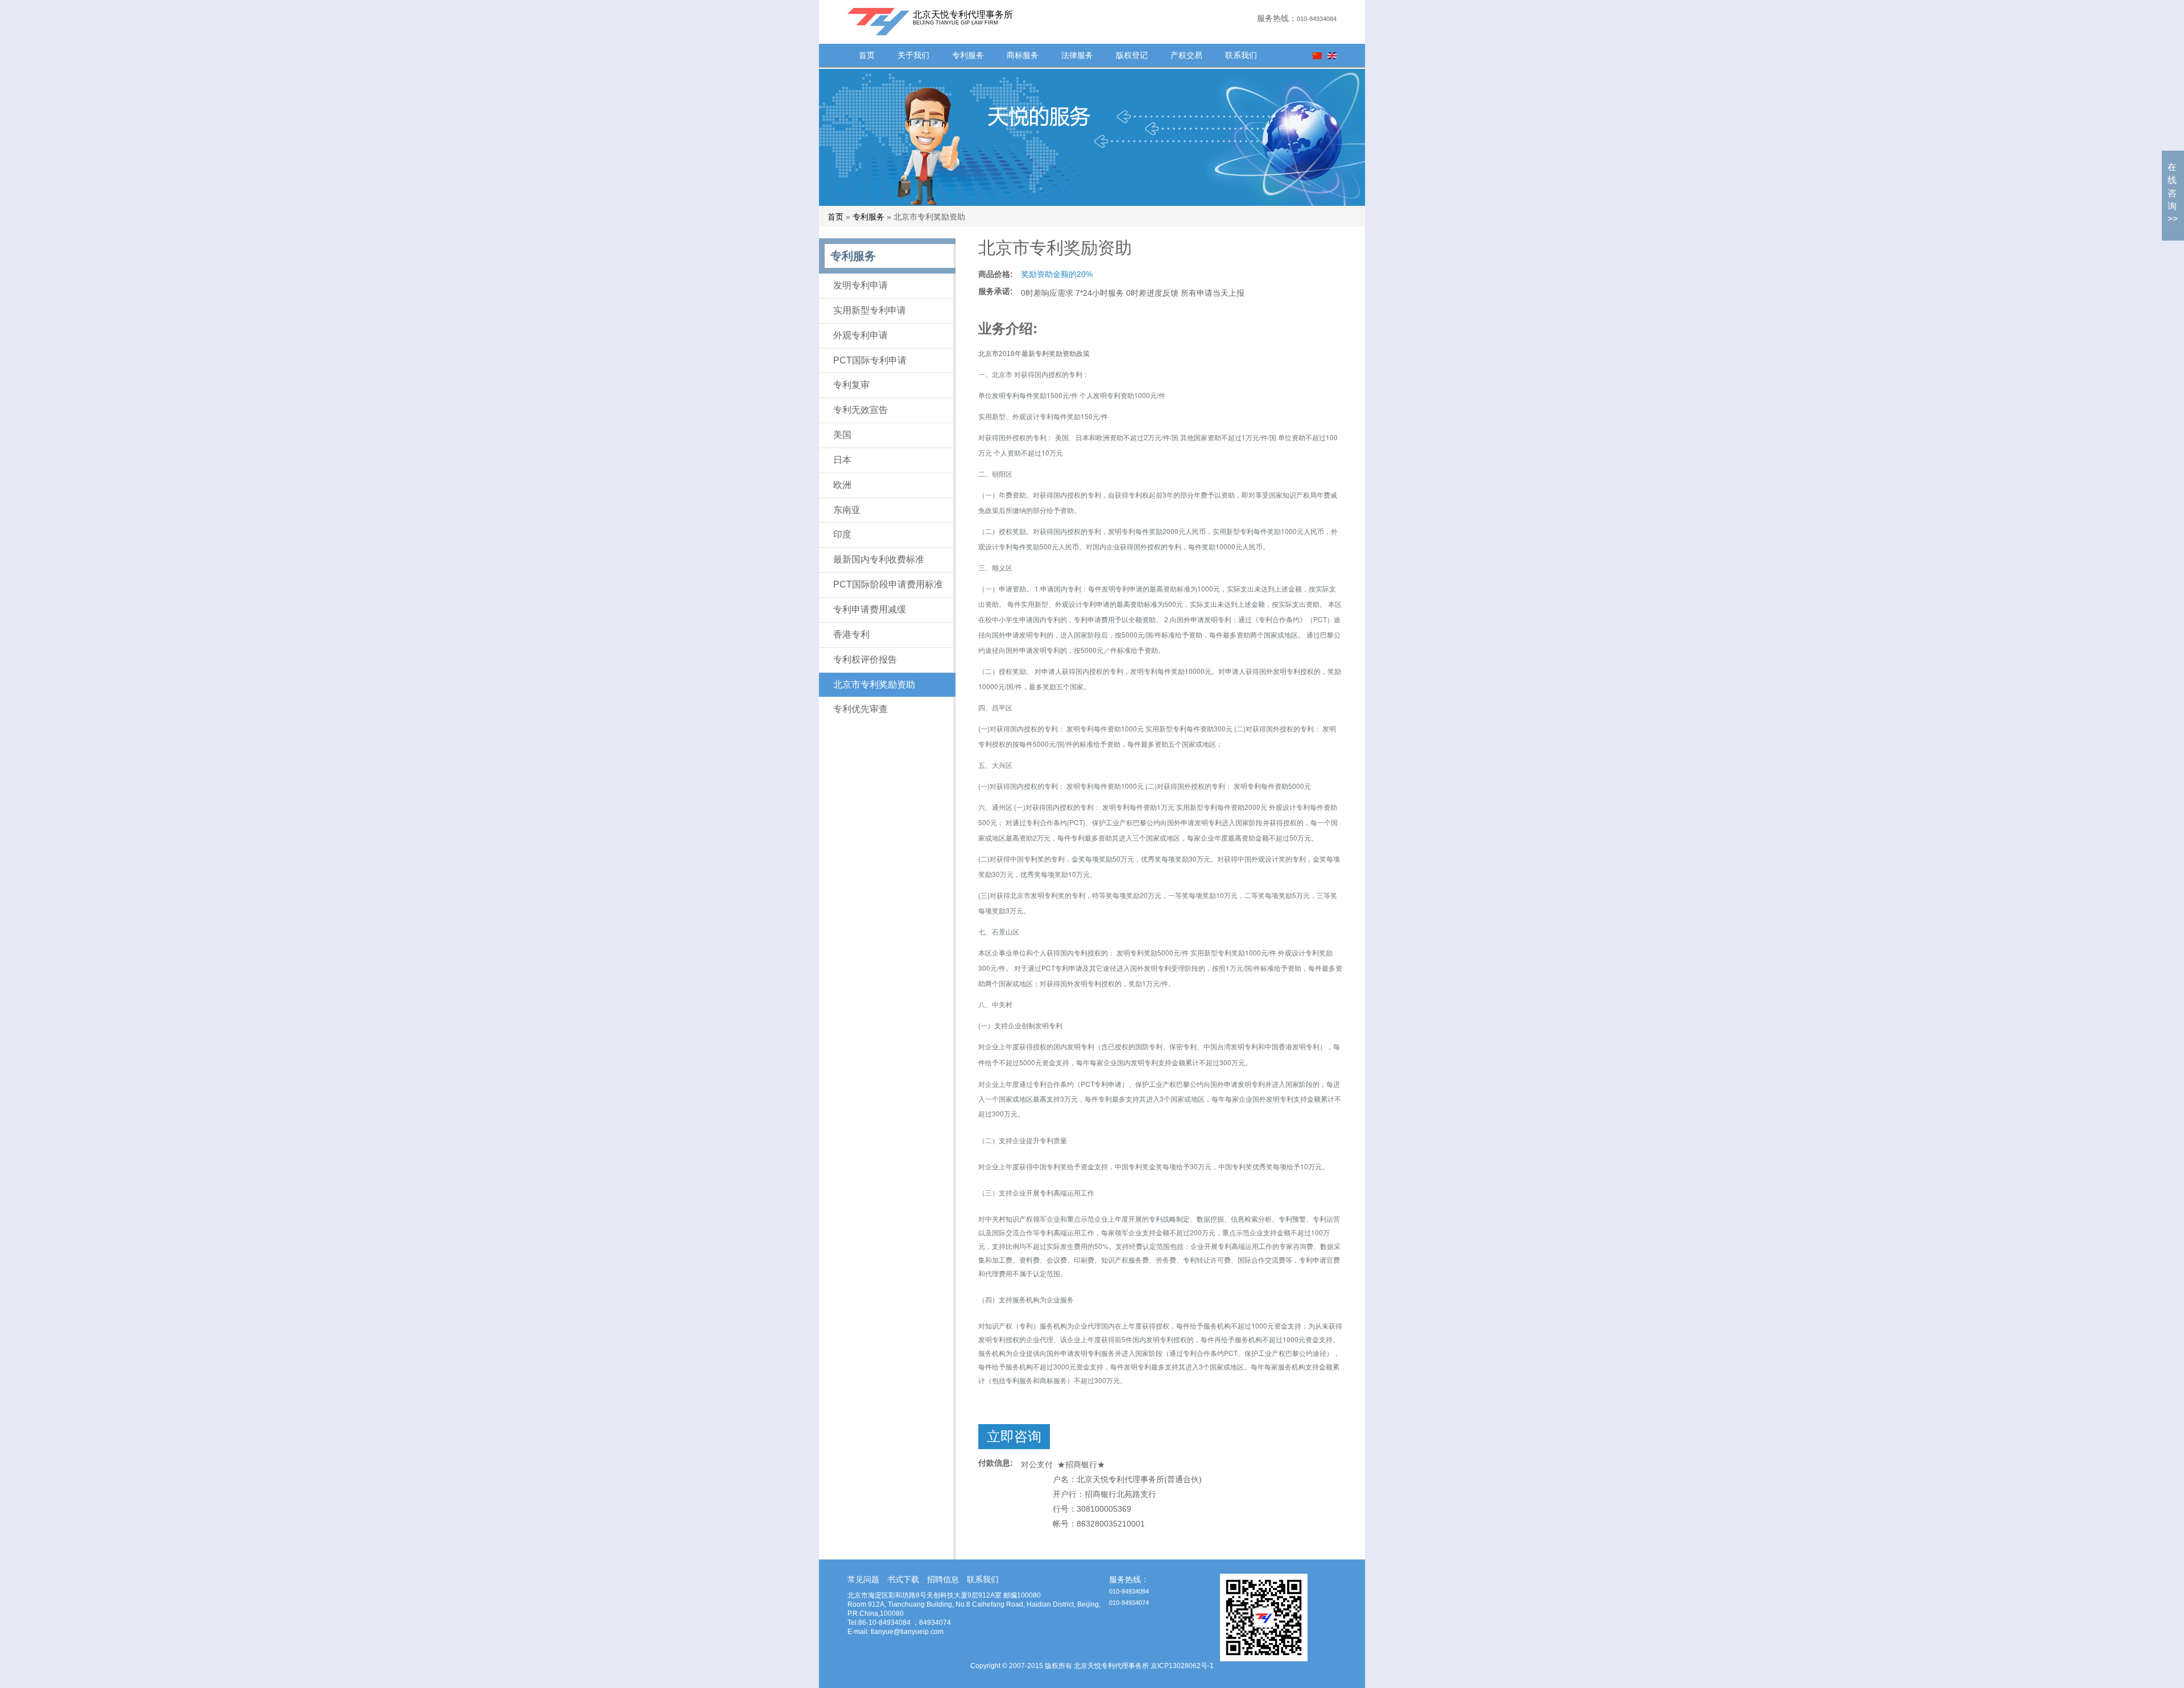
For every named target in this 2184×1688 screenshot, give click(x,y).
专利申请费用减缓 (870, 609)
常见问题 (863, 1579)
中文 (1317, 56)
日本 (842, 460)
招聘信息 (943, 1579)
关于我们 (913, 55)
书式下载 (903, 1579)
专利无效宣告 (861, 410)
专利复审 (851, 385)
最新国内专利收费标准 (879, 559)
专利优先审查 (861, 709)
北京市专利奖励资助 (874, 684)
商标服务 (1023, 55)
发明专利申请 (861, 285)
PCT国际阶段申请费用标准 (888, 584)
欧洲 (842, 485)
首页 (867, 55)
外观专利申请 (861, 335)
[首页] (864, 21)
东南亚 (847, 510)
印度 (842, 534)
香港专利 (851, 634)
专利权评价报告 (865, 659)
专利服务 (968, 55)
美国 (842, 435)
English (1332, 56)
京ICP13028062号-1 (1182, 1666)
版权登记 (1132, 55)
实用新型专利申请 (870, 310)
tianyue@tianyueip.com (907, 1632)
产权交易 (1186, 55)
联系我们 (1241, 55)
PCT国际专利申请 (870, 360)
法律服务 (1077, 55)
